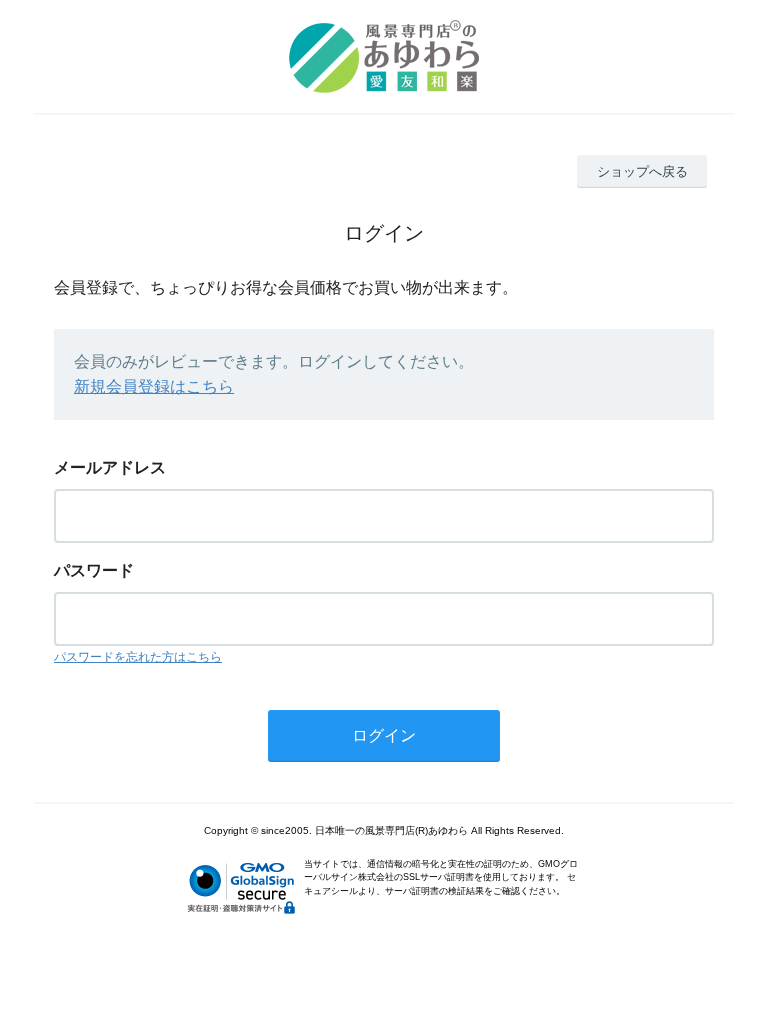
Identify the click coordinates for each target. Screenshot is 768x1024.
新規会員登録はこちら (154, 386)
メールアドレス (110, 467)
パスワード (94, 570)
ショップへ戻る (642, 171)
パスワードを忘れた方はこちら (138, 657)
